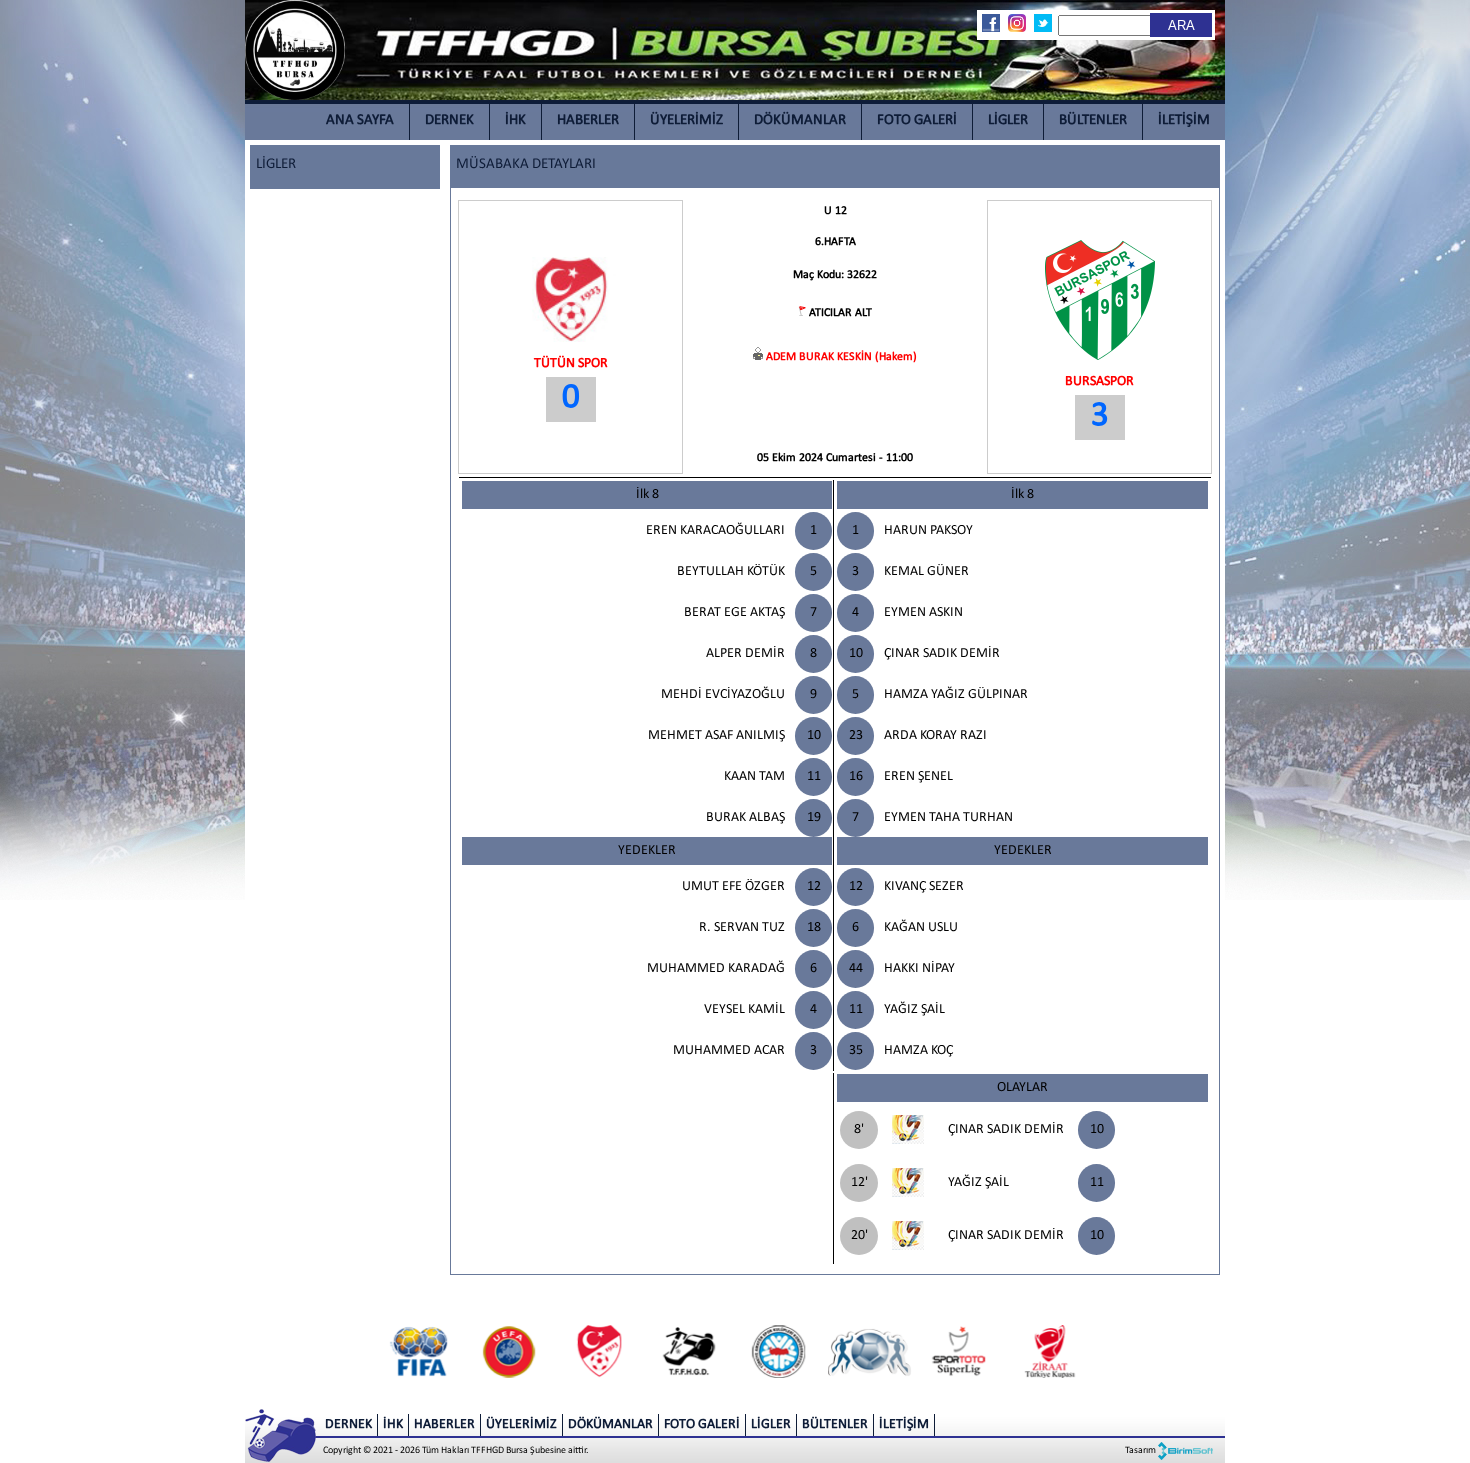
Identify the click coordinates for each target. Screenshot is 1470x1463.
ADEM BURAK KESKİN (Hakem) (841, 357)
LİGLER (1008, 120)
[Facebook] (990, 23)
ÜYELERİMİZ (686, 120)
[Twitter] (1042, 23)
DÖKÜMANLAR (800, 120)
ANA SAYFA (360, 120)
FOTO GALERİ (917, 120)
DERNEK (449, 120)
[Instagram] (1016, 23)
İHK (515, 120)
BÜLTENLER (1093, 120)
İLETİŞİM (1184, 120)
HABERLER (588, 120)
